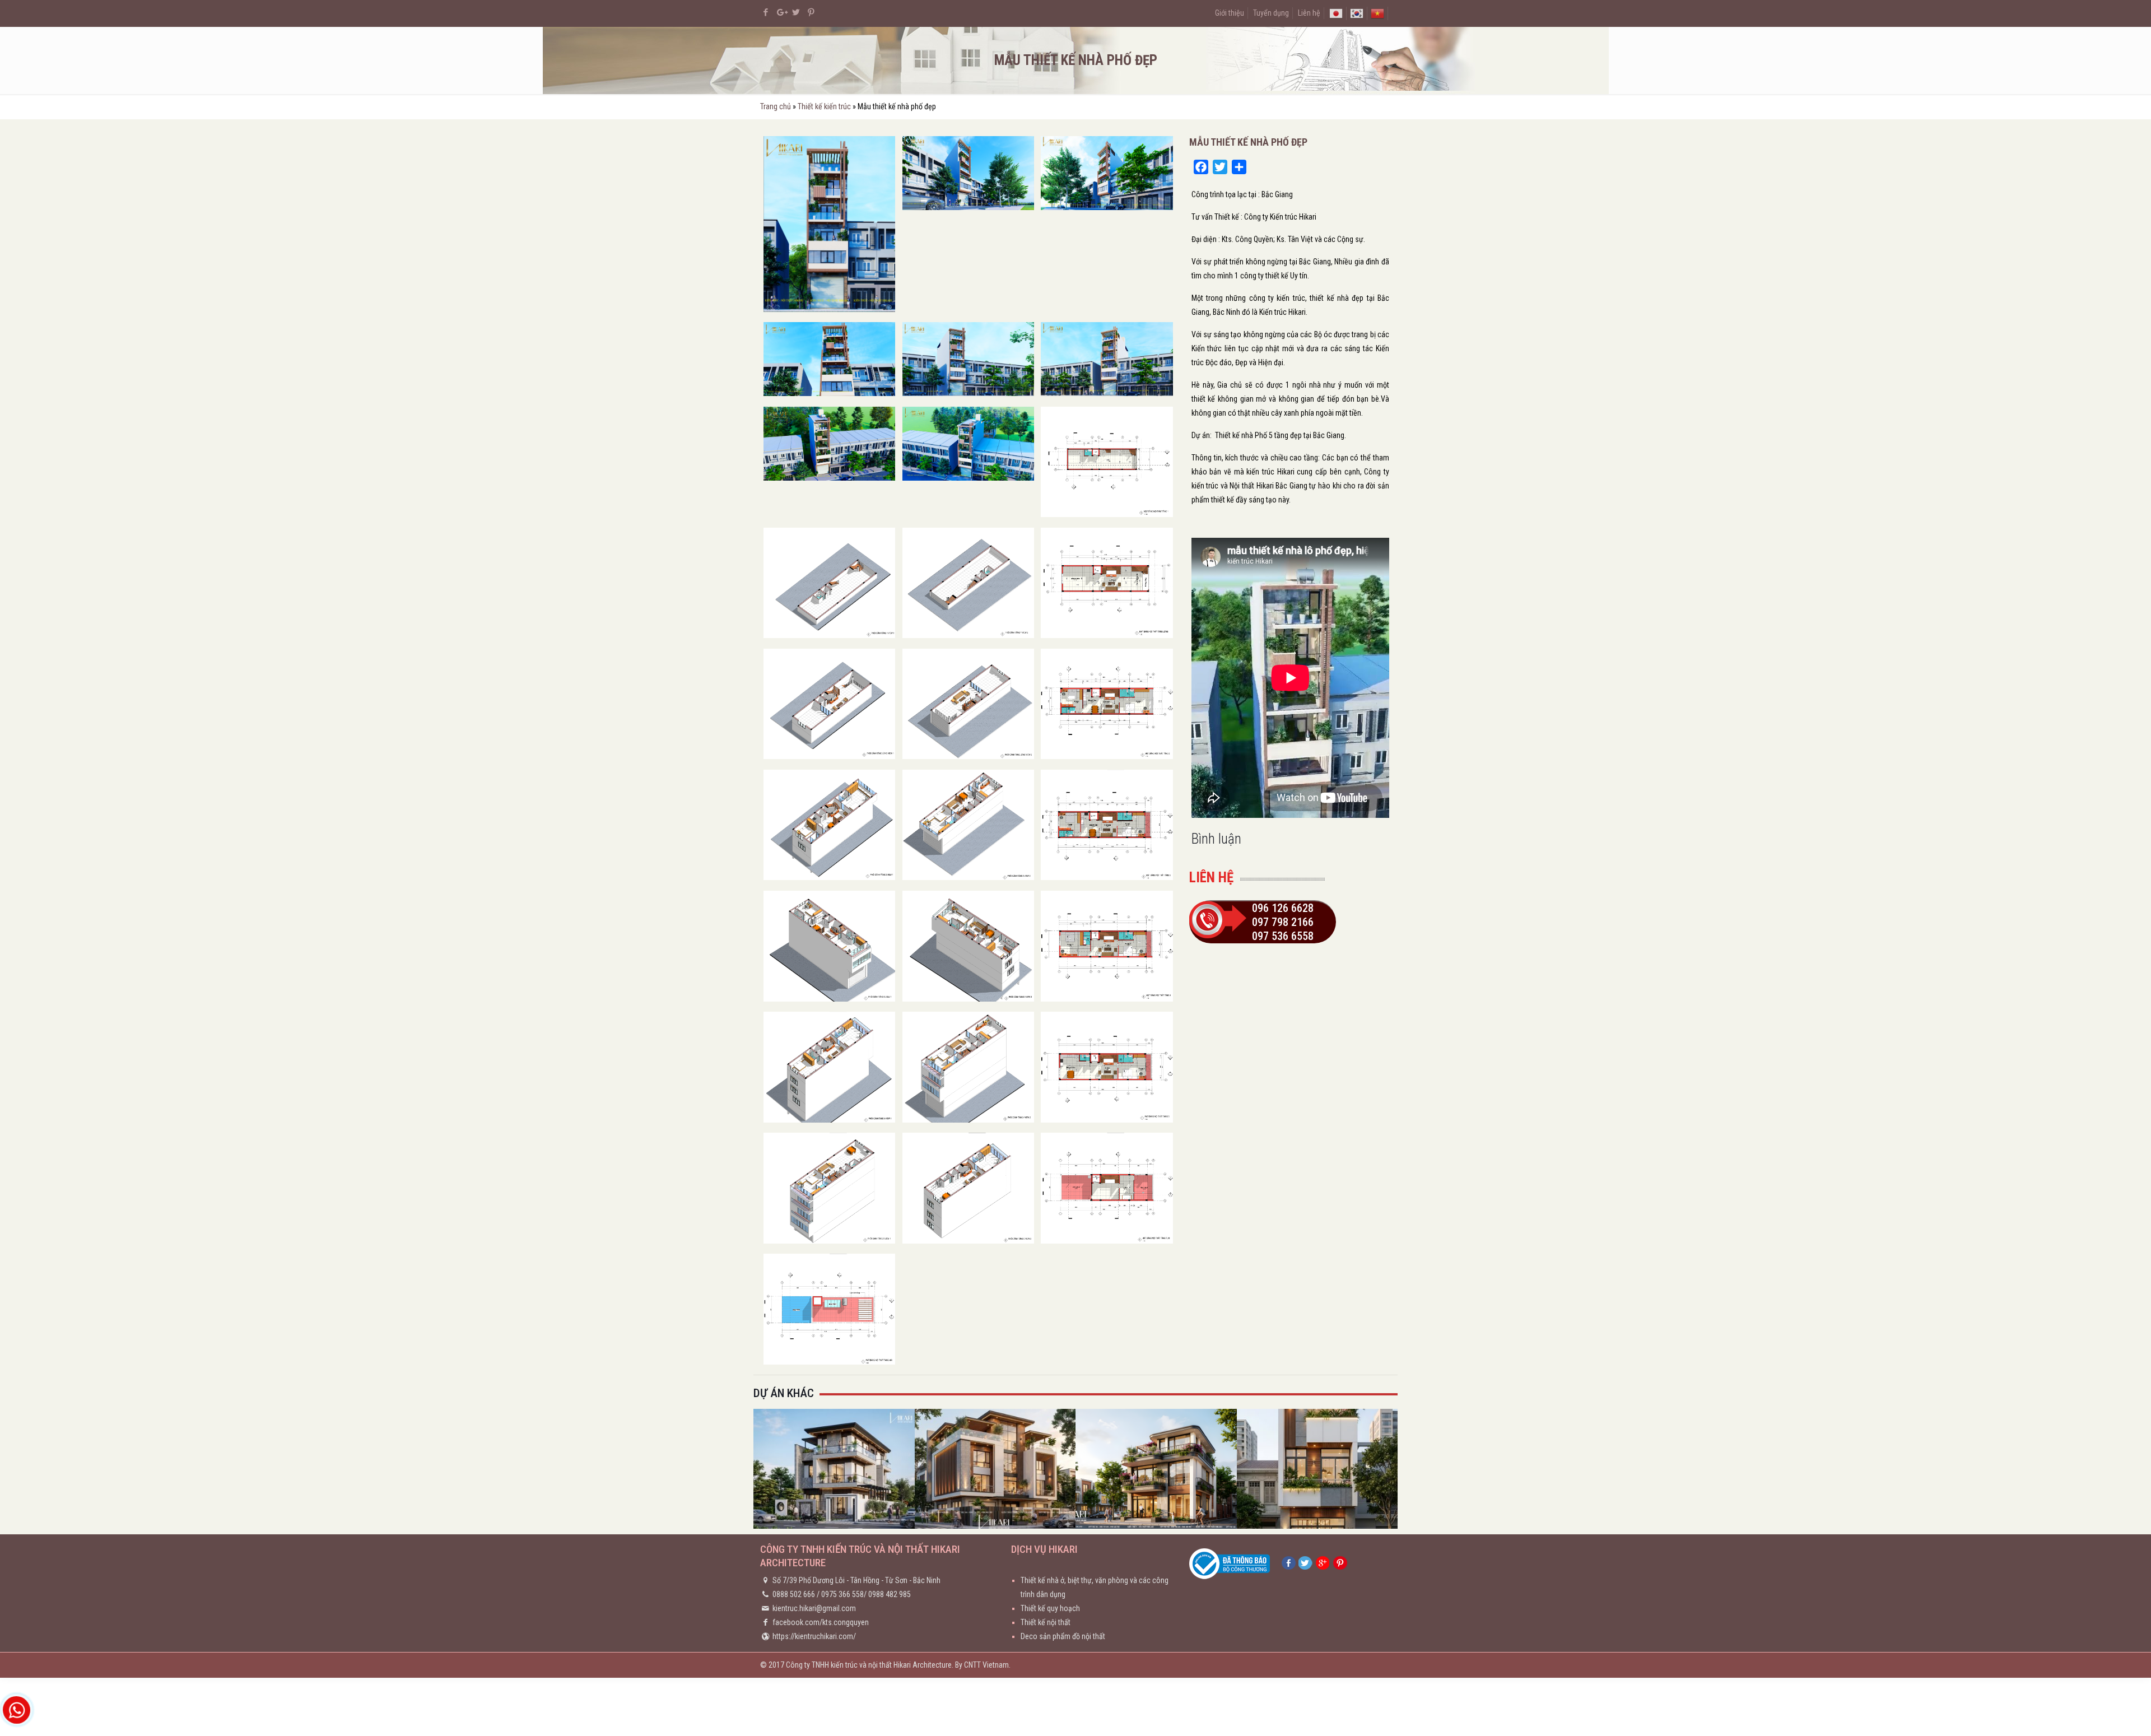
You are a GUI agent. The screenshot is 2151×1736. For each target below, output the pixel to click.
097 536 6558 (1283, 936)
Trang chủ (776, 106)
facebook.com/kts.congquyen (821, 1622)
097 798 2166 (1283, 922)
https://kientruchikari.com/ (814, 1636)
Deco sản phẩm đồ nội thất (1063, 1636)
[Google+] (781, 12)
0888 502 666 (794, 1594)
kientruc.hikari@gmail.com (814, 1608)
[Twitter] (796, 12)
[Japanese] (1336, 13)
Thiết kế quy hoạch (1050, 1608)
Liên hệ (1309, 13)
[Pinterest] (811, 12)
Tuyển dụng (1271, 13)
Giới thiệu (1230, 13)
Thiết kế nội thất (1046, 1622)
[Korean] (1357, 13)
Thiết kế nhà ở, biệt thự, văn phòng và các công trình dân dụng (1095, 1587)
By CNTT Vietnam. (983, 1665)
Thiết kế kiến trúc (824, 106)
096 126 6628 (1283, 908)
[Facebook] (766, 12)
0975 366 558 (842, 1594)
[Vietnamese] (1377, 13)
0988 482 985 (890, 1594)
